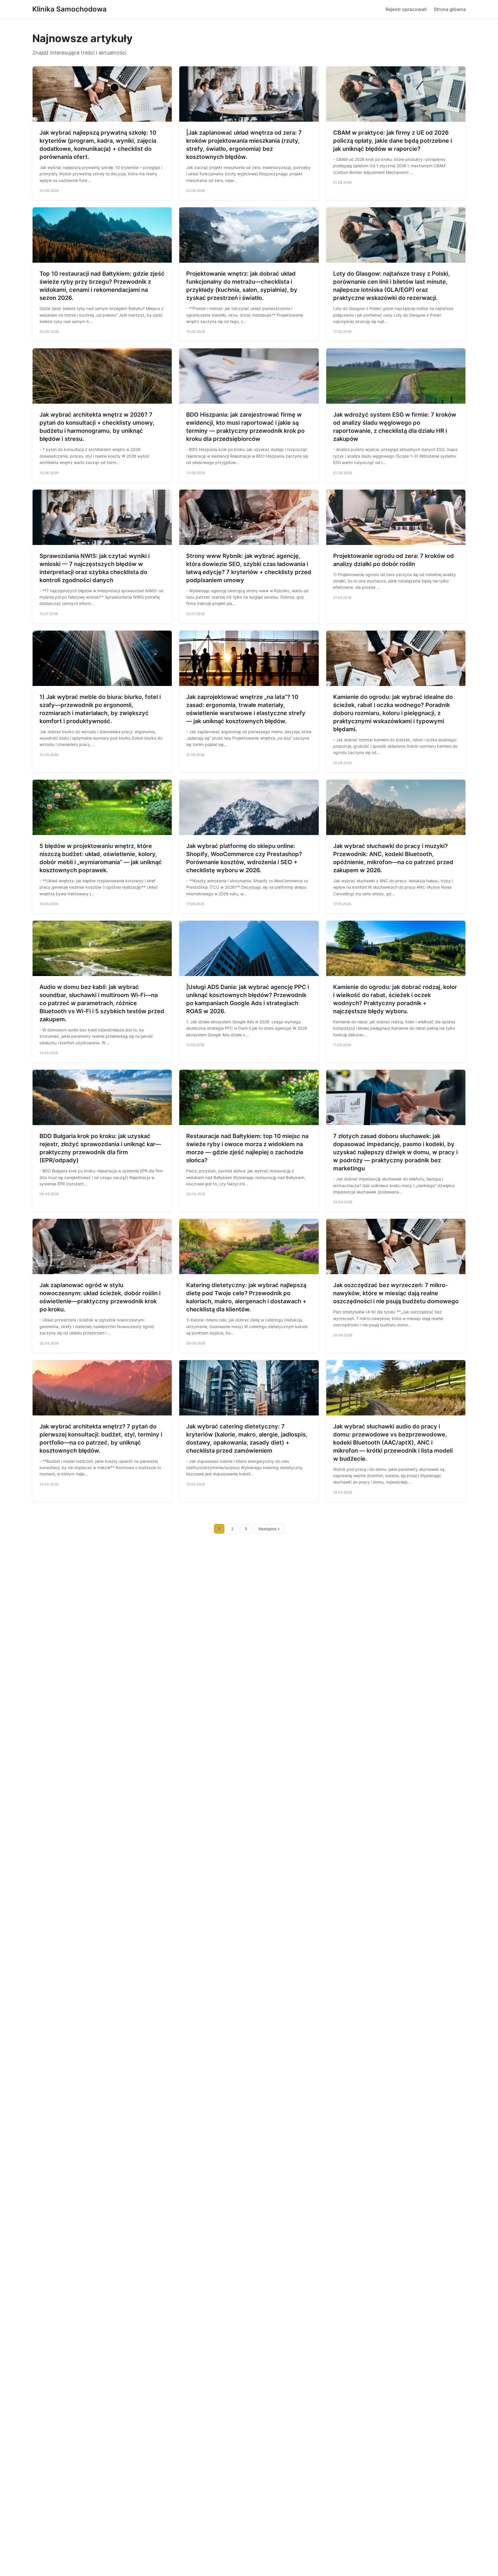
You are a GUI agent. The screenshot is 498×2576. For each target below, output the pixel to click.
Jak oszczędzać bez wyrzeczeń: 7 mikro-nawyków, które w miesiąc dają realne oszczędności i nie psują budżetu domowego (396, 1293)
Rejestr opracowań (406, 9)
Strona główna (450, 9)
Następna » (269, 1529)
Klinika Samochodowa (69, 9)
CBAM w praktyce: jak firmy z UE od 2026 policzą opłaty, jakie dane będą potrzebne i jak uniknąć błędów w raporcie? (393, 141)
